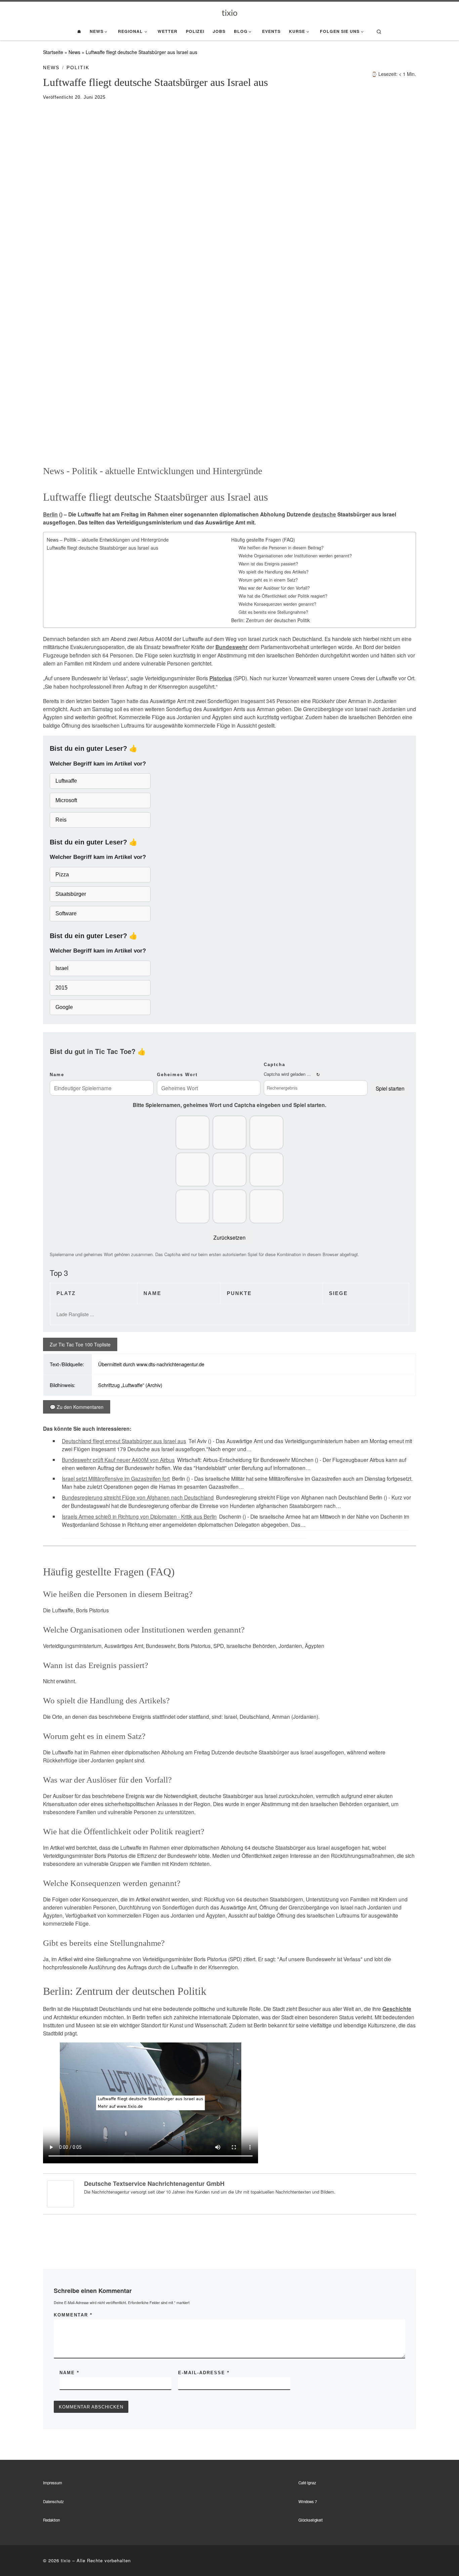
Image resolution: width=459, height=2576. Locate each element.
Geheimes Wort (177, 1075)
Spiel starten (390, 1088)
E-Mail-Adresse (204, 2373)
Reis (61, 820)
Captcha (275, 1065)
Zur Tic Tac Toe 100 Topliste (80, 1344)
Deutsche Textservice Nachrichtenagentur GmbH (154, 2183)
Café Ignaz (307, 2483)
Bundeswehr (232, 647)
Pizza (62, 875)
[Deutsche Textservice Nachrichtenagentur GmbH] (60, 2193)
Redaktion (51, 2520)
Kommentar (73, 2315)
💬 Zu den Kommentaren (77, 1407)
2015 (61, 988)
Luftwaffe (66, 781)
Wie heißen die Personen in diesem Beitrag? (281, 548)
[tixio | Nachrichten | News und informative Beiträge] (230, 12)
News (74, 52)
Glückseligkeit (310, 2520)
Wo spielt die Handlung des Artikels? (274, 572)
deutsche (324, 514)
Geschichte (397, 2009)
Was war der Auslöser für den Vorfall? (274, 588)
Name (57, 1075)
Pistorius (221, 678)
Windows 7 (308, 2501)
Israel (62, 968)
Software (66, 913)
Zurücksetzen (229, 1237)
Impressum (53, 2483)
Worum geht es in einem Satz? (268, 580)
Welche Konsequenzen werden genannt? (277, 604)
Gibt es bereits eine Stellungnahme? (273, 612)
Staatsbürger (71, 894)
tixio (66, 2560)
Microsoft (66, 800)
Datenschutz (53, 2501)
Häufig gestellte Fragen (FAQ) (263, 540)
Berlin (50, 514)
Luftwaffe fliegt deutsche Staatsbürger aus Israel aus (102, 548)
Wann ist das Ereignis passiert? (268, 564)
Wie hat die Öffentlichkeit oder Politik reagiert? (283, 596)
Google (64, 1007)
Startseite (53, 52)
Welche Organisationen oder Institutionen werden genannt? (295, 556)
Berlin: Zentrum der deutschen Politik (270, 620)
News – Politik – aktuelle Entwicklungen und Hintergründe (108, 540)
